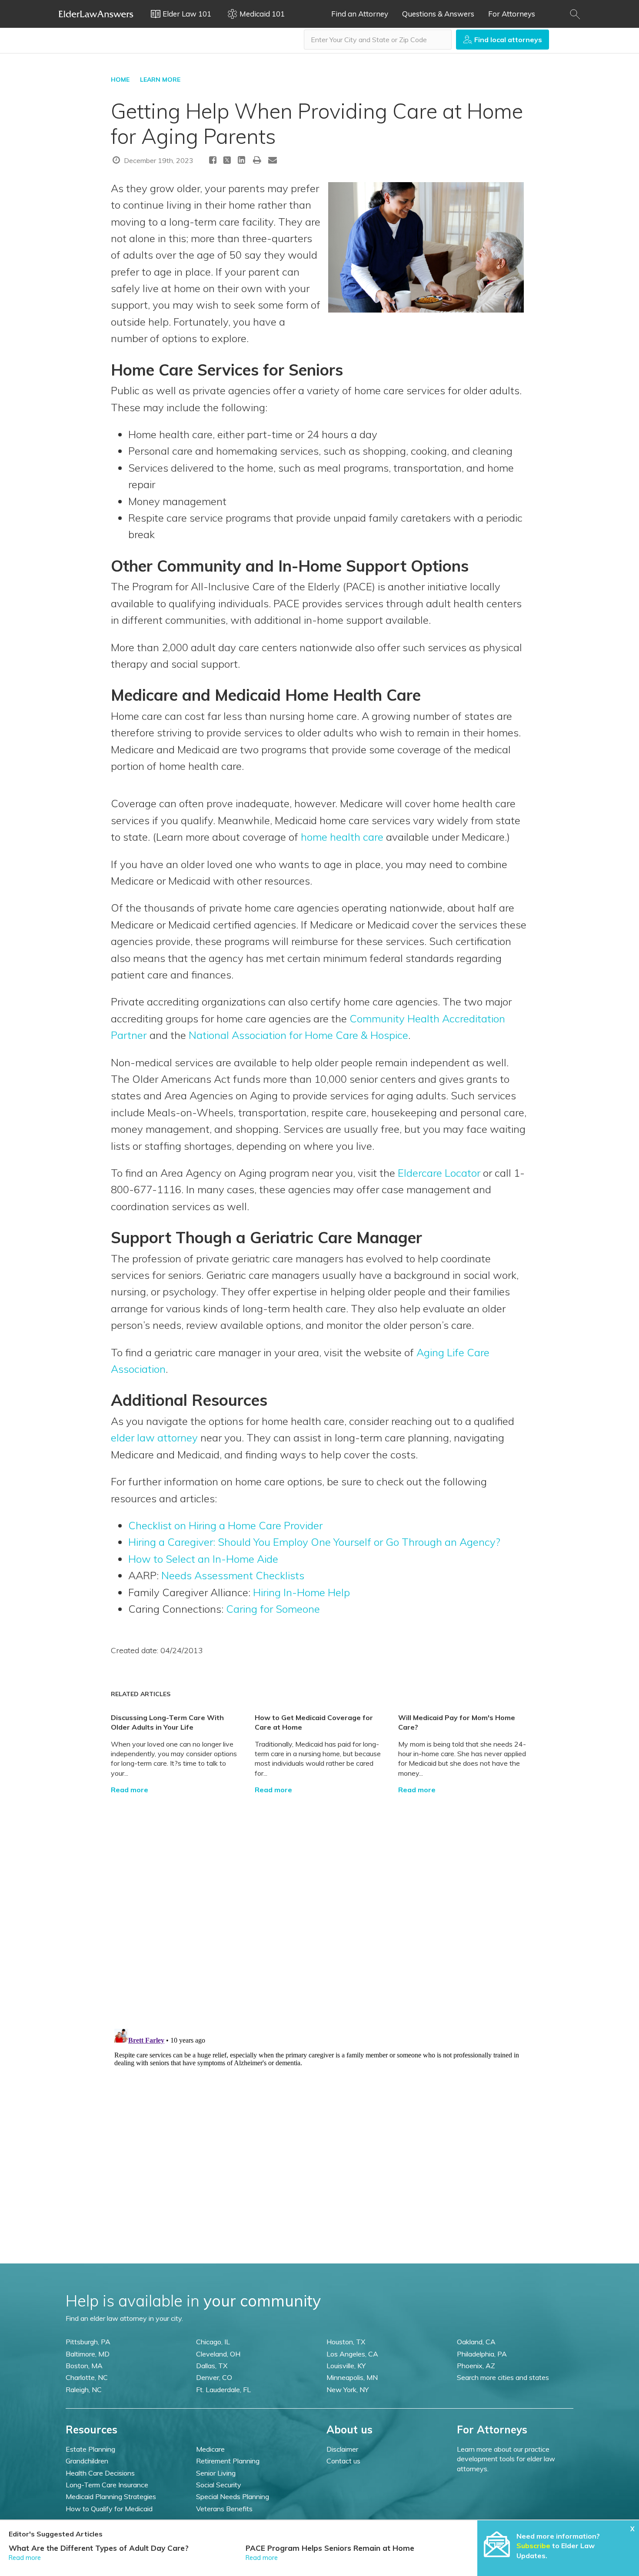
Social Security (219, 2485)
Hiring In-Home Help (301, 1592)
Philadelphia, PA (482, 2354)
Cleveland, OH (218, 2354)
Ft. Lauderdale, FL (223, 2390)
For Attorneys (512, 14)
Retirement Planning (228, 2461)
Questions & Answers (438, 14)
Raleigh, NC (84, 2390)
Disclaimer (342, 2449)
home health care (342, 837)
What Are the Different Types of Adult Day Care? (99, 2548)
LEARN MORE (160, 80)
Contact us (343, 2461)
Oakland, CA (476, 2342)
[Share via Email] (273, 160)
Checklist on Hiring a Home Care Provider (225, 1525)
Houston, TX (346, 2342)
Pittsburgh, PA (88, 2342)
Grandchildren (87, 2461)
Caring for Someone (273, 1609)
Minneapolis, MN (352, 2377)
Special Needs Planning (233, 2496)
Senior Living (216, 2473)
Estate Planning (90, 2449)
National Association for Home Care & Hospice (298, 1035)
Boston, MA (84, 2366)
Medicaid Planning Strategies (111, 2496)
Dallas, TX (212, 2366)
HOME (120, 80)
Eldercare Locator (439, 1173)
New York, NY (348, 2390)
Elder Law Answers (96, 14)
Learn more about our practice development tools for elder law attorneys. (506, 2459)
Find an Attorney (360, 14)
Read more (130, 1790)
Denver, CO (214, 2377)
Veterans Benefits (224, 2509)
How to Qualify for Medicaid (109, 2509)
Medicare (210, 2449)
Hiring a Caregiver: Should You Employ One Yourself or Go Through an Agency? (314, 1542)
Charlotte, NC (87, 2377)
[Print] (257, 160)
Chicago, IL (213, 2342)
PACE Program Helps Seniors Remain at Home (330, 2548)
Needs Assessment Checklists (233, 1575)
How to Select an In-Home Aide (203, 1559)
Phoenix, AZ (476, 2366)
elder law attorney (154, 1438)
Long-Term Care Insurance (107, 2485)
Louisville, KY (346, 2366)
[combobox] (378, 40)
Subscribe (533, 2546)
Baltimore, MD (88, 2354)
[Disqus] (319, 1904)
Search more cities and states (503, 2377)
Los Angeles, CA (352, 2354)
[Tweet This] (227, 161)
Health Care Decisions (100, 2473)
